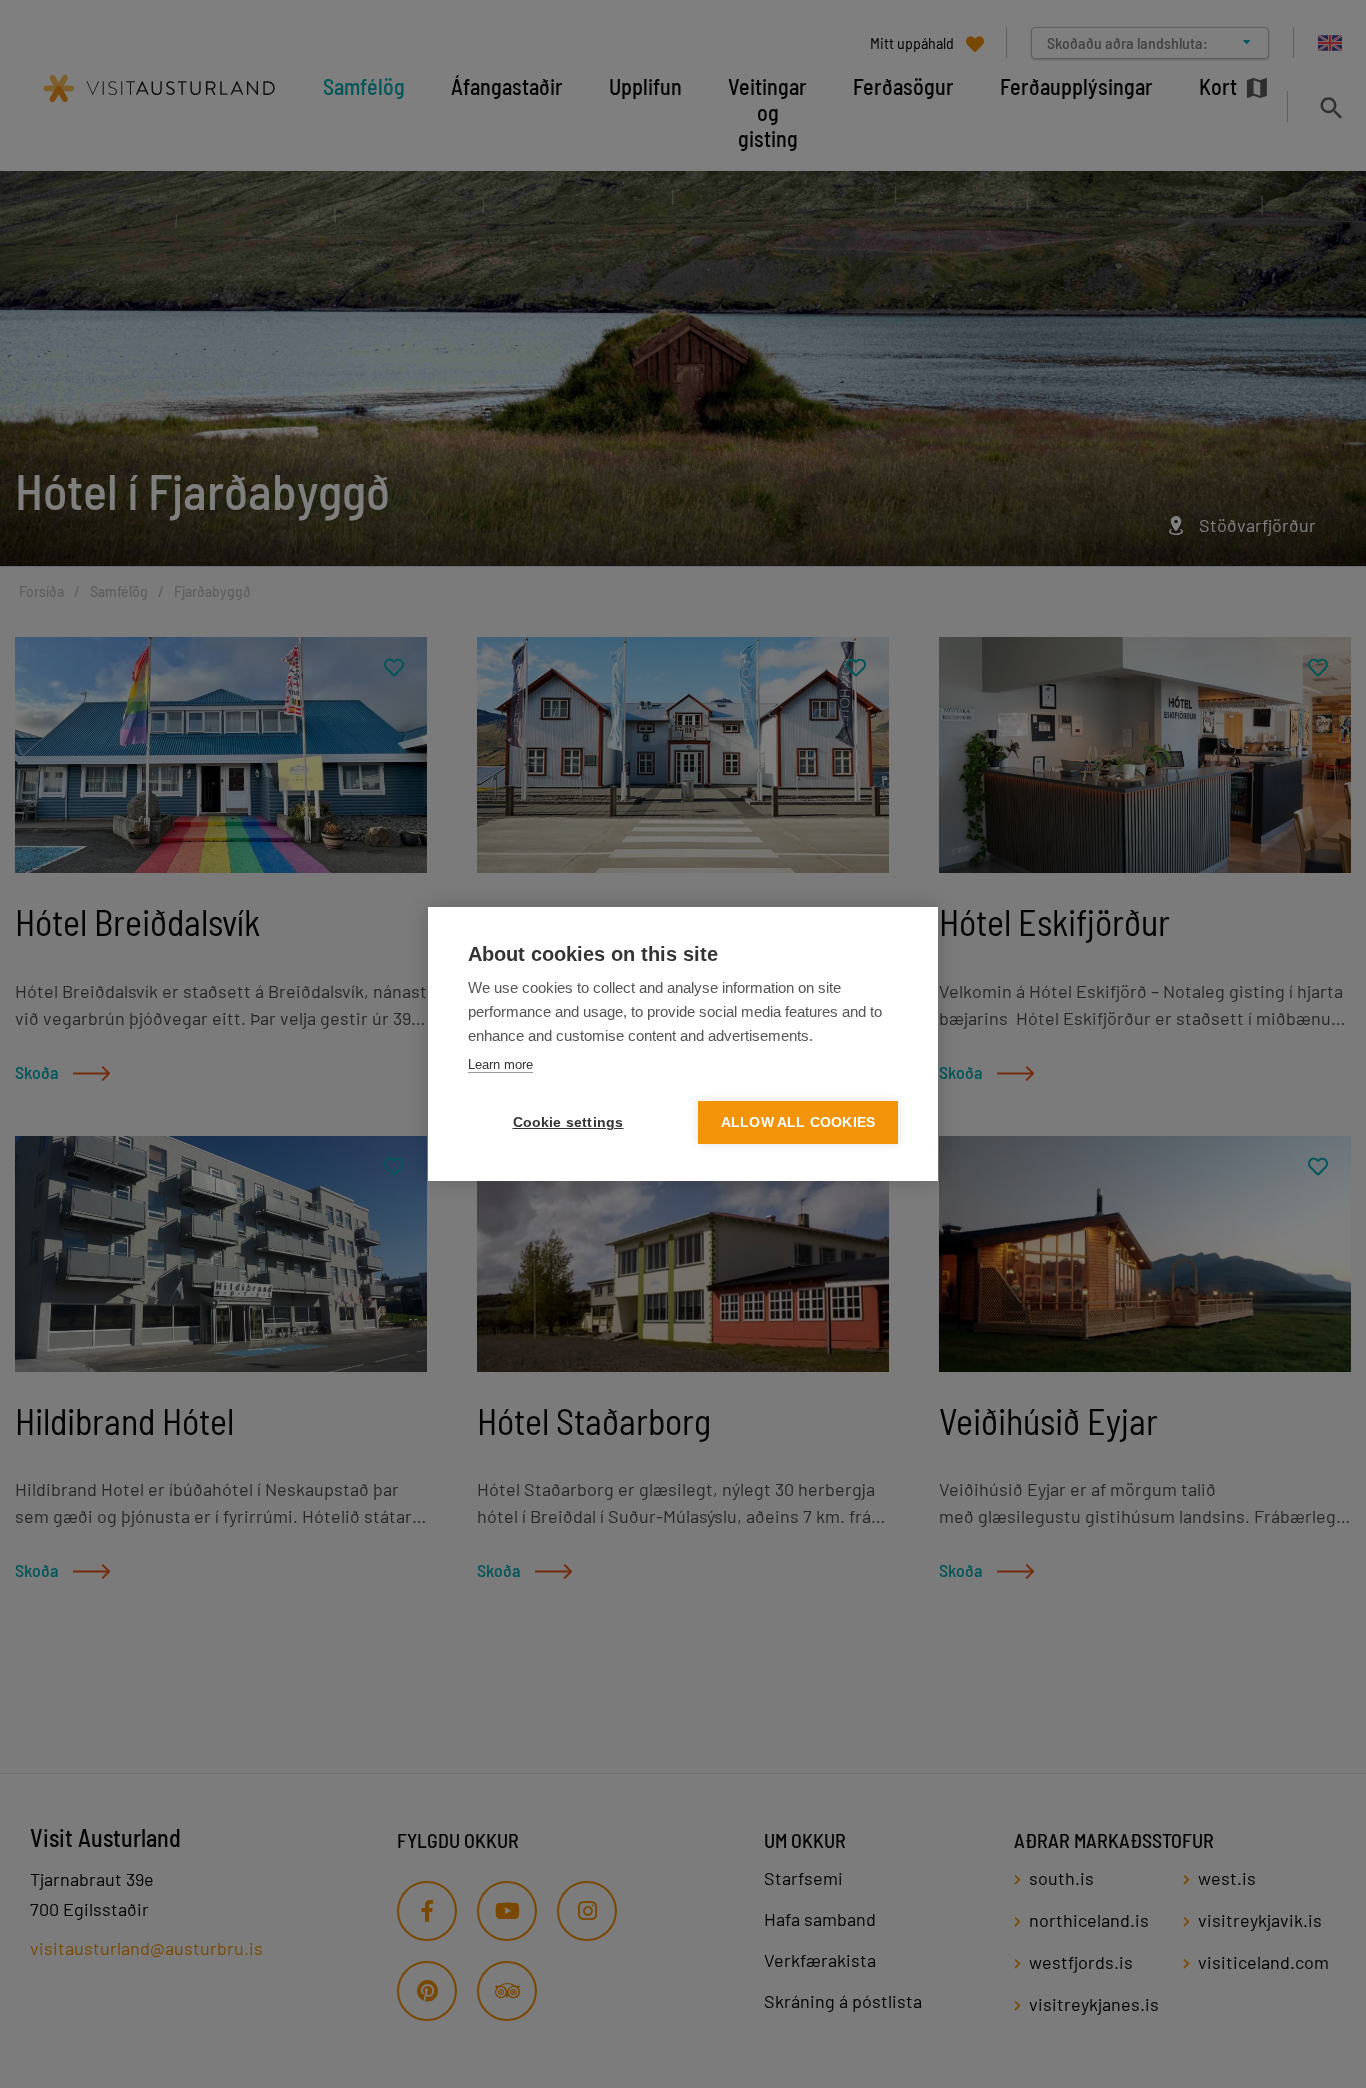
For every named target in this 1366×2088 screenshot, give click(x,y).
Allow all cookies (798, 1122)
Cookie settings (568, 1122)
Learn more (500, 1064)
